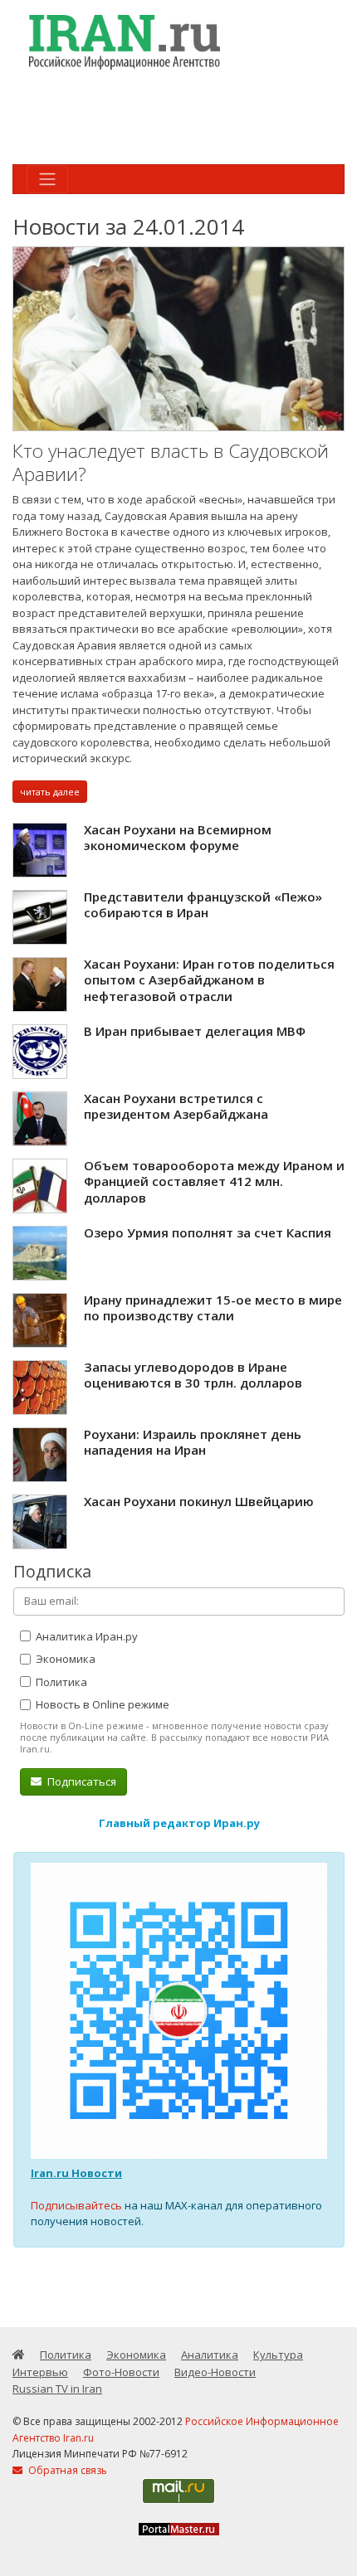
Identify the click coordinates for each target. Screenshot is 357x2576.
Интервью (40, 2372)
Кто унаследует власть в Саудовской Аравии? (171, 462)
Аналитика (210, 2355)
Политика (60, 1682)
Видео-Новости (215, 2372)
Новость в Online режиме (101, 1704)
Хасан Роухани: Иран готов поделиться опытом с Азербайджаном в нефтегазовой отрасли (209, 980)
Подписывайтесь (76, 2205)
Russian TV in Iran (57, 2389)
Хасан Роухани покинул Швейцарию (199, 1501)
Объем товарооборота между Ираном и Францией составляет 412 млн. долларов (214, 1181)
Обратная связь (66, 2470)
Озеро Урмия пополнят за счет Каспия (208, 1232)
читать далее (50, 792)
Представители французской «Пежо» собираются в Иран (203, 905)
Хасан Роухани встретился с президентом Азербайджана (176, 1106)
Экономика (64, 1659)
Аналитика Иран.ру (86, 1636)
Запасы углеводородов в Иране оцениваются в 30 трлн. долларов (193, 1375)
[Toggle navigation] (47, 179)
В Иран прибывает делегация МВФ (195, 1031)
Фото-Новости (121, 2372)
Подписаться (81, 1781)
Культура (278, 2355)
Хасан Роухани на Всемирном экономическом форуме (178, 838)
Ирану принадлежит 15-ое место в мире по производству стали (213, 1308)
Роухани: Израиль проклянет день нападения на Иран (193, 1442)
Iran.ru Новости (76, 2173)
